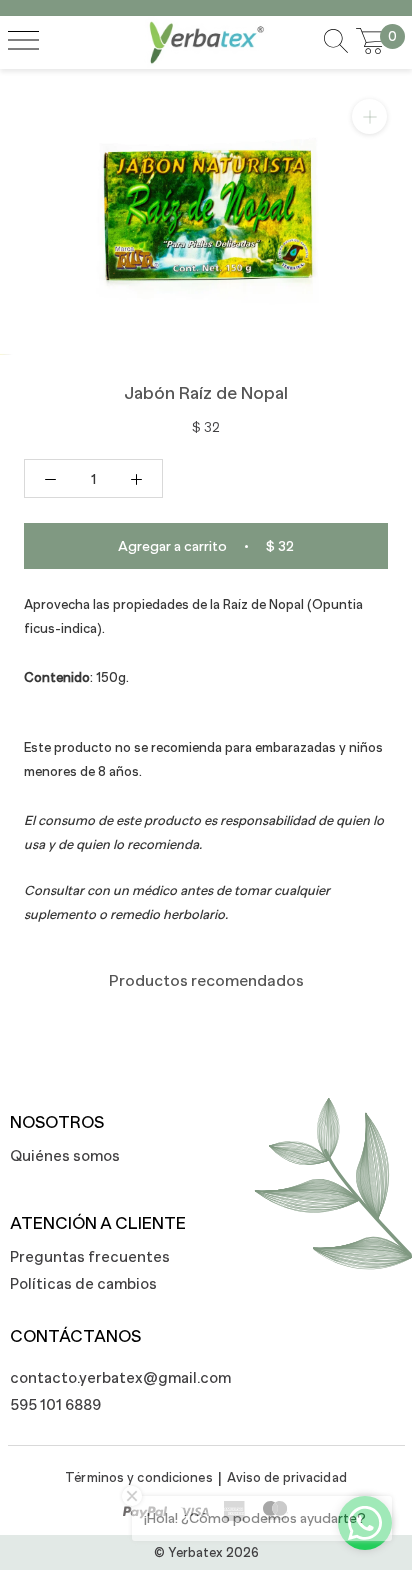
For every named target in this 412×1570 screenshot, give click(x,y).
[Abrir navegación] (23, 42)
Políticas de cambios (83, 1283)
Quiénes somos (65, 1155)
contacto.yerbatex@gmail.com (110, 1377)
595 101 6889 (55, 1404)
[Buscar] (336, 42)
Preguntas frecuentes (90, 1256)
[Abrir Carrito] (371, 42)
